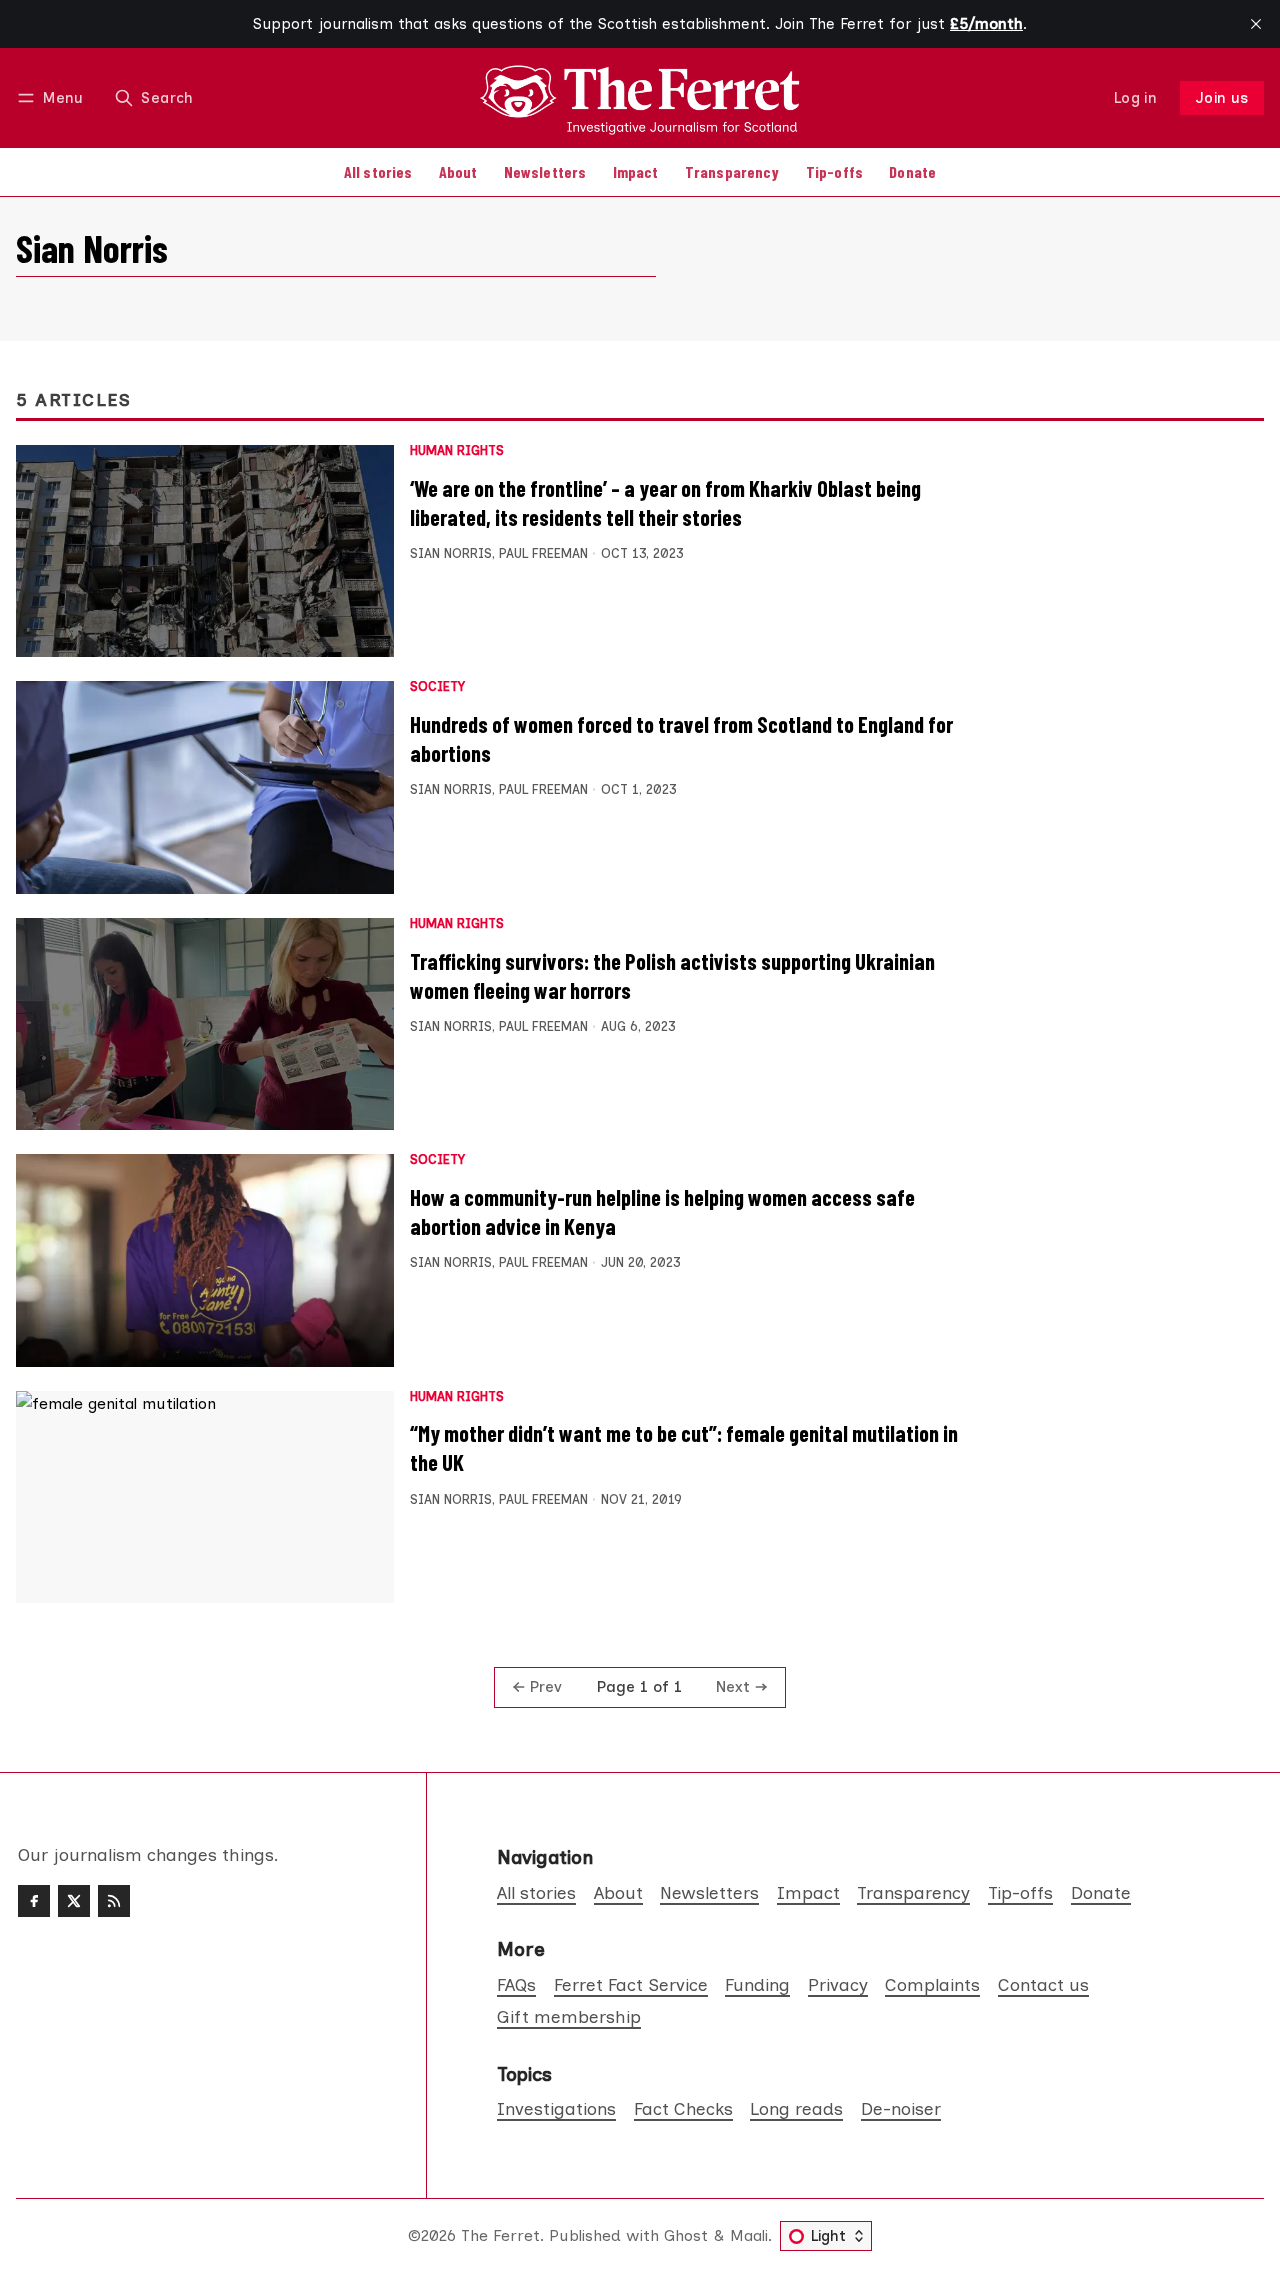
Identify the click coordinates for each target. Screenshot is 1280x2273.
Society (437, 687)
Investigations (556, 2108)
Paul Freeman (543, 553)
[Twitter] (74, 1901)
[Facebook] (34, 1901)
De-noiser (901, 2108)
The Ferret (500, 2235)
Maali (749, 2235)
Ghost (686, 2235)
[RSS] (114, 1901)
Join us (1222, 98)
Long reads (796, 2108)
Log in (1135, 98)
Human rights (457, 451)
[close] (1256, 24)
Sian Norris (451, 553)
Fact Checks (683, 2108)
